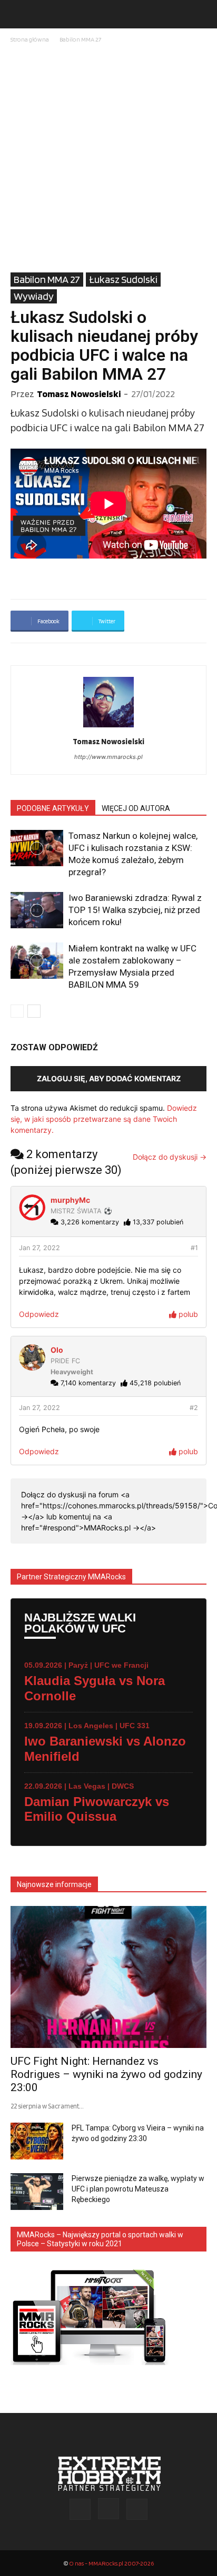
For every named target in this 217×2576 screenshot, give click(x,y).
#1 (194, 1248)
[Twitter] (137, 2509)
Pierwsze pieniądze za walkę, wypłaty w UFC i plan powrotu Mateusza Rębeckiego (138, 2189)
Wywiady (34, 296)
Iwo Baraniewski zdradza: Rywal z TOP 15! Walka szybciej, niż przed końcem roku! (135, 910)
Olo (57, 1350)
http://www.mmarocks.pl (108, 757)
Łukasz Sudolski (123, 279)
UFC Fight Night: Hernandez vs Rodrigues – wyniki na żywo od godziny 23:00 (106, 2074)
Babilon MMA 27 (80, 39)
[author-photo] (108, 727)
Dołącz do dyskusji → (170, 1157)
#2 (194, 1408)
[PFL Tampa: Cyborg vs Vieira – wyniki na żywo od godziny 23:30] (37, 2141)
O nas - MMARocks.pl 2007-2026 (111, 2563)
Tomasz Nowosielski (79, 394)
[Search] (202, 14)
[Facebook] (80, 2509)
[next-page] (34, 1011)
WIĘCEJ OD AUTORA (136, 808)
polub (187, 1314)
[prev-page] (17, 1011)
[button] (18, 14)
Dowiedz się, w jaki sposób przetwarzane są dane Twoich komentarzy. (104, 1119)
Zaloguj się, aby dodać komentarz (109, 1078)
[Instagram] (108, 2509)
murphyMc (70, 1200)
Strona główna (30, 39)
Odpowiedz (39, 1314)
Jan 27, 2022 (40, 1248)
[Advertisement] (108, 159)
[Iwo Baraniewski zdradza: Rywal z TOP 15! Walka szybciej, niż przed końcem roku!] (37, 910)
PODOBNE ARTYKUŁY (53, 808)
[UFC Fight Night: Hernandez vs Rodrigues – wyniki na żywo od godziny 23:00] (108, 1977)
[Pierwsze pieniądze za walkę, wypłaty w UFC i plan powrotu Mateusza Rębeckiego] (37, 2192)
